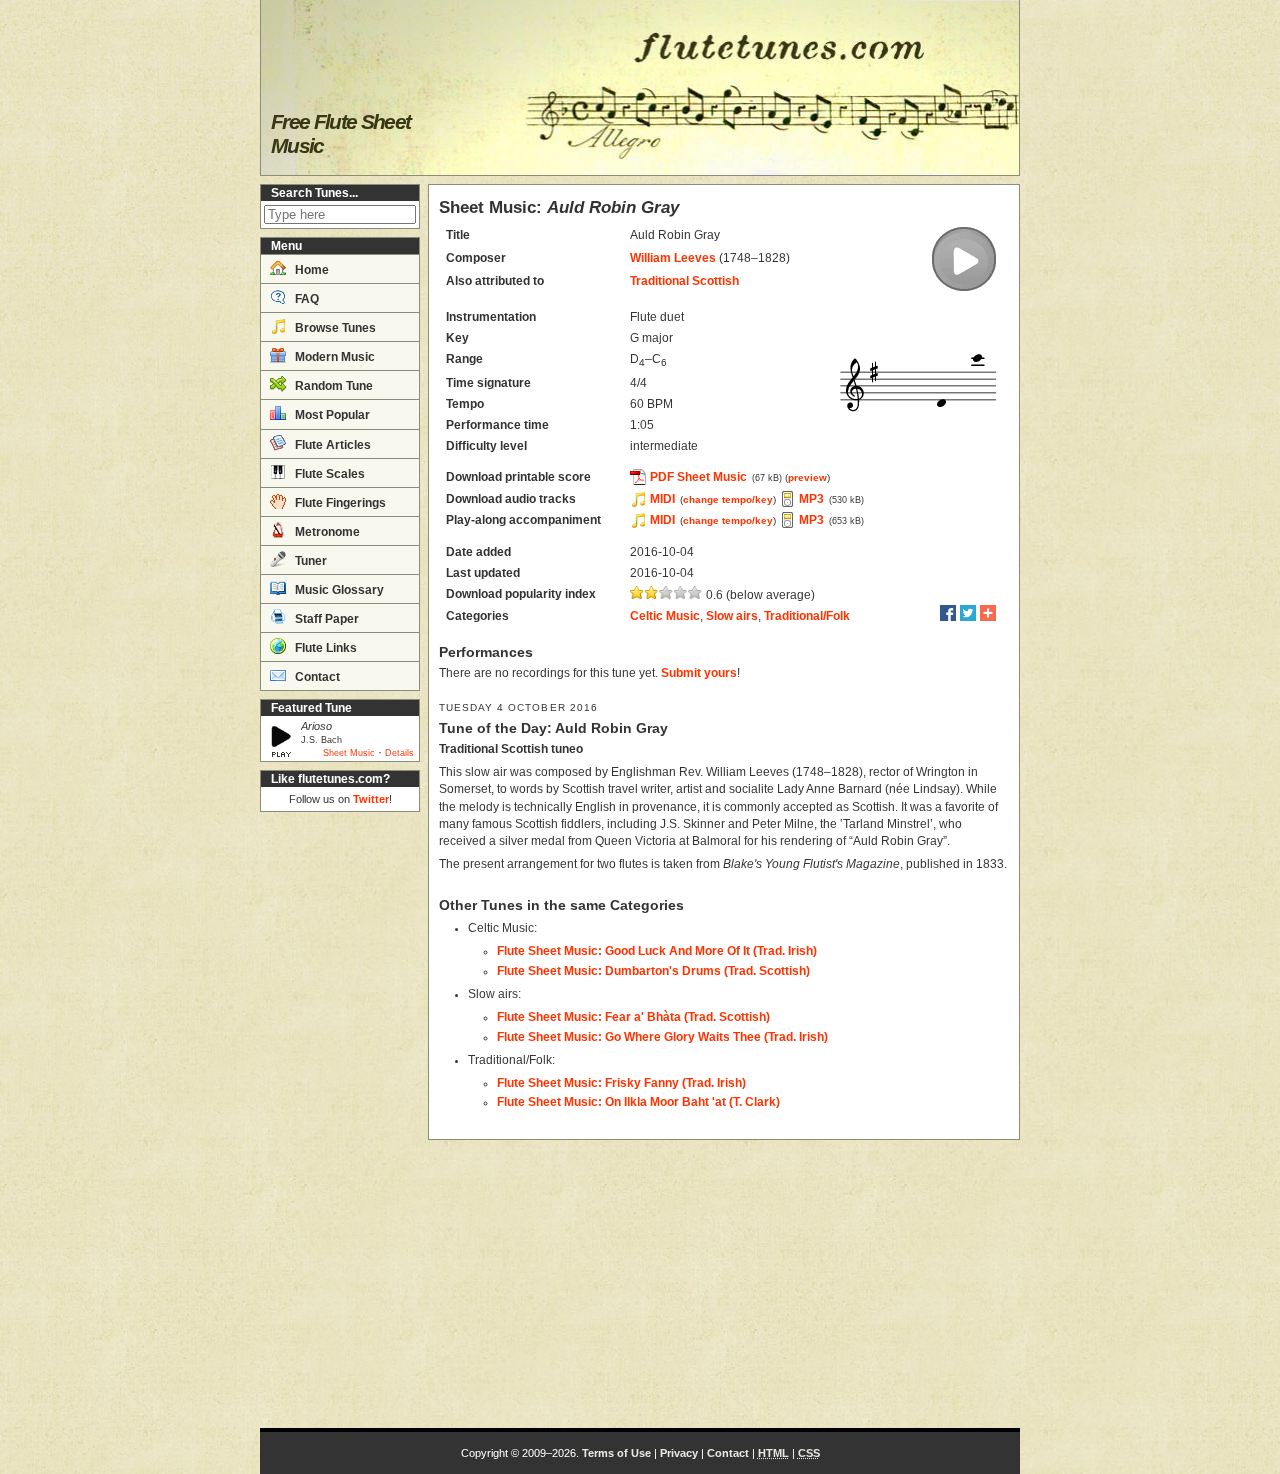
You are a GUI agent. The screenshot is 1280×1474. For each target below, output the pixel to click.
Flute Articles (331, 445)
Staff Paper (325, 619)
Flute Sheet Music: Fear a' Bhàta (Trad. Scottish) (633, 1017)
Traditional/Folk (807, 616)
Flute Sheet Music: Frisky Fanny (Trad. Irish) (621, 1083)
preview (807, 477)
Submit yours (699, 673)
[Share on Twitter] (968, 613)
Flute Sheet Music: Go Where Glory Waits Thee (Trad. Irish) (662, 1037)
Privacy (679, 1453)
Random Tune (332, 386)
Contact (316, 677)
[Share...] (988, 613)
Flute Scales (328, 474)
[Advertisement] (340, 1120)
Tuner (309, 561)
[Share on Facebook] (948, 613)
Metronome (326, 532)
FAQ (305, 299)
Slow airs (732, 616)
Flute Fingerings (339, 503)
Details (399, 753)
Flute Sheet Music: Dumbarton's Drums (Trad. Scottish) (653, 971)
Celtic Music (665, 616)
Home (310, 270)
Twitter (371, 799)
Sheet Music (349, 753)
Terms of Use (616, 1453)
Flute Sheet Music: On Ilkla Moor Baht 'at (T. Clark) (638, 1102)
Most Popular (331, 415)
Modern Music (333, 357)
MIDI (662, 499)
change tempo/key (728, 499)
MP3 (811, 499)
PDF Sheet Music (698, 477)
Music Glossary (338, 590)
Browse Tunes (334, 328)
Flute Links (324, 648)
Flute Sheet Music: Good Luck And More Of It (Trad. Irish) (657, 951)
